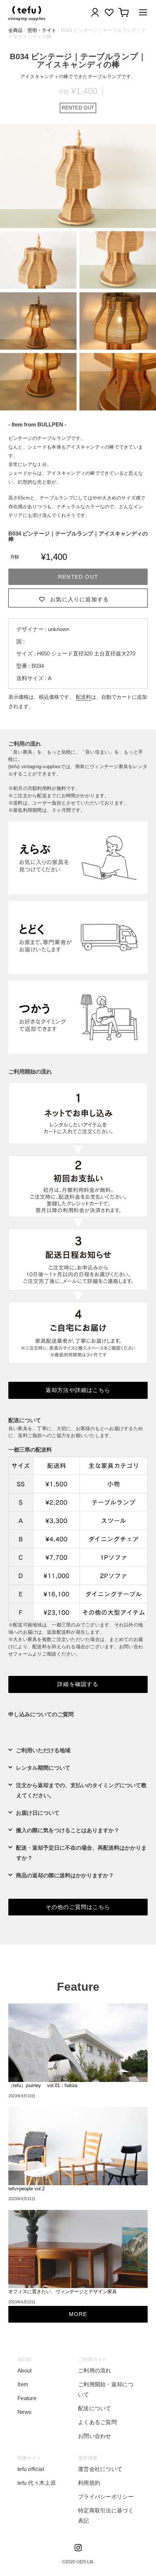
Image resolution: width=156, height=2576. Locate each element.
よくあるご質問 (97, 2422)
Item (23, 2384)
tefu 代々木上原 (37, 2483)
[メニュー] (141, 14)
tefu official (31, 2469)
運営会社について (100, 2469)
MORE (78, 2314)
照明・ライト (42, 30)
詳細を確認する (78, 1684)
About (25, 2370)
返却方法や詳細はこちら (78, 1390)
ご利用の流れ (95, 2370)
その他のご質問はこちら (78, 1907)
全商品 (16, 30)
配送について (95, 2408)
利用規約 (89, 2483)
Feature (27, 2398)
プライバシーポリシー (106, 2497)
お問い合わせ (95, 2436)
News (24, 2412)
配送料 (83, 697)
